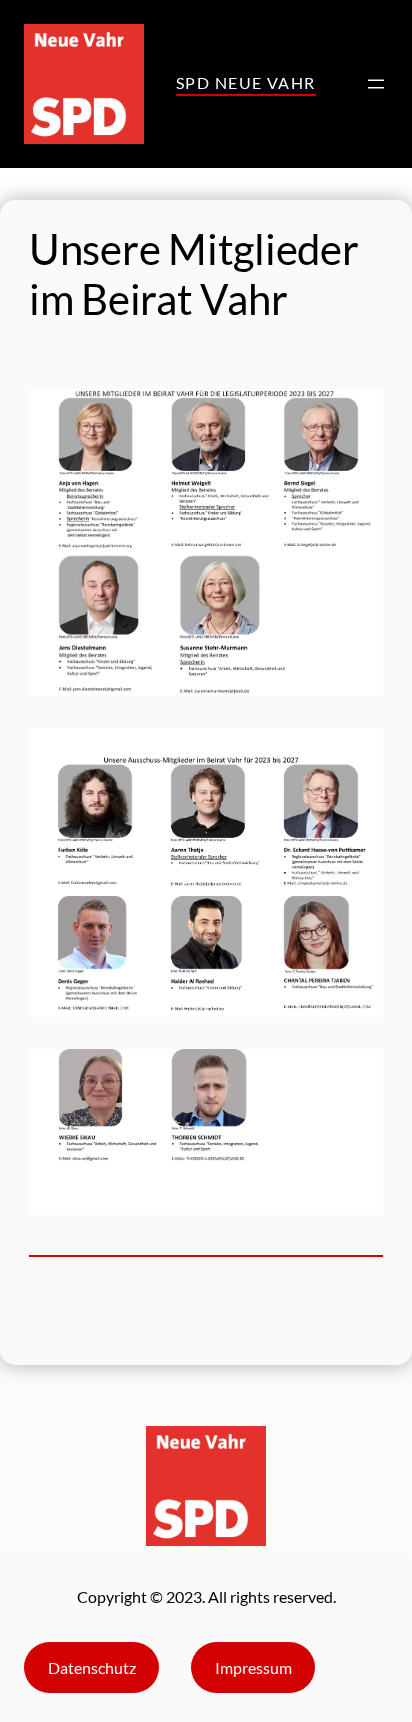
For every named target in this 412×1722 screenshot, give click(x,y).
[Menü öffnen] (376, 84)
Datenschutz (92, 1667)
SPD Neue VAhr (246, 82)
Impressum (253, 1667)
